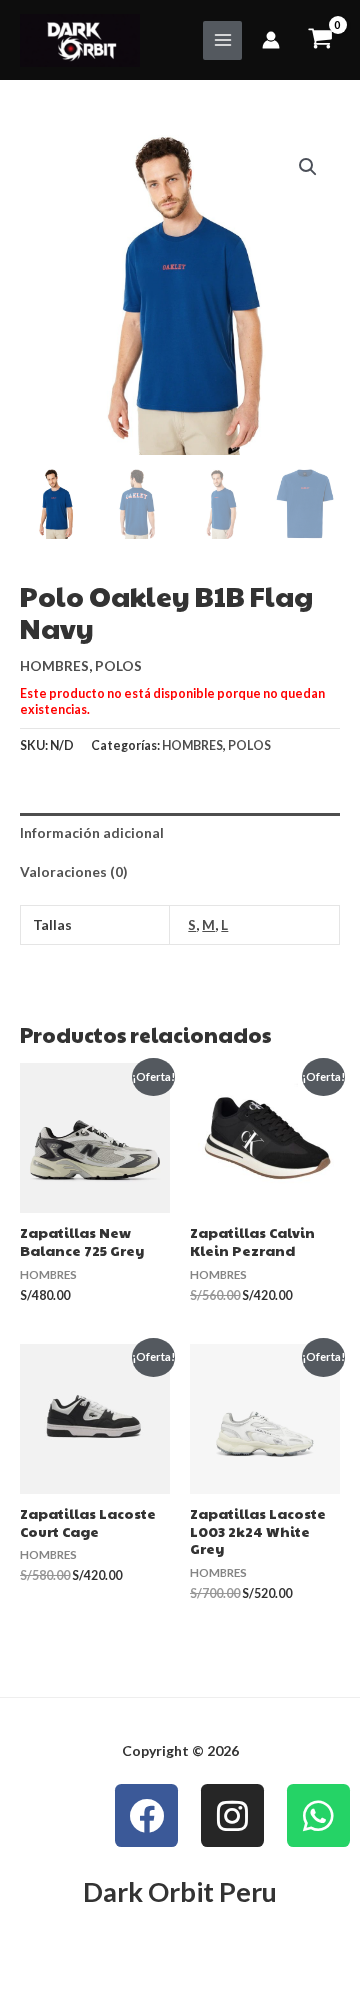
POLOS (118, 665)
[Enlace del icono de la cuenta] (271, 40)
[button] (308, 167)
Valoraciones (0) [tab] (73, 871)
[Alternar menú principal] (222, 40)
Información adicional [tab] (92, 832)
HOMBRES (54, 665)
